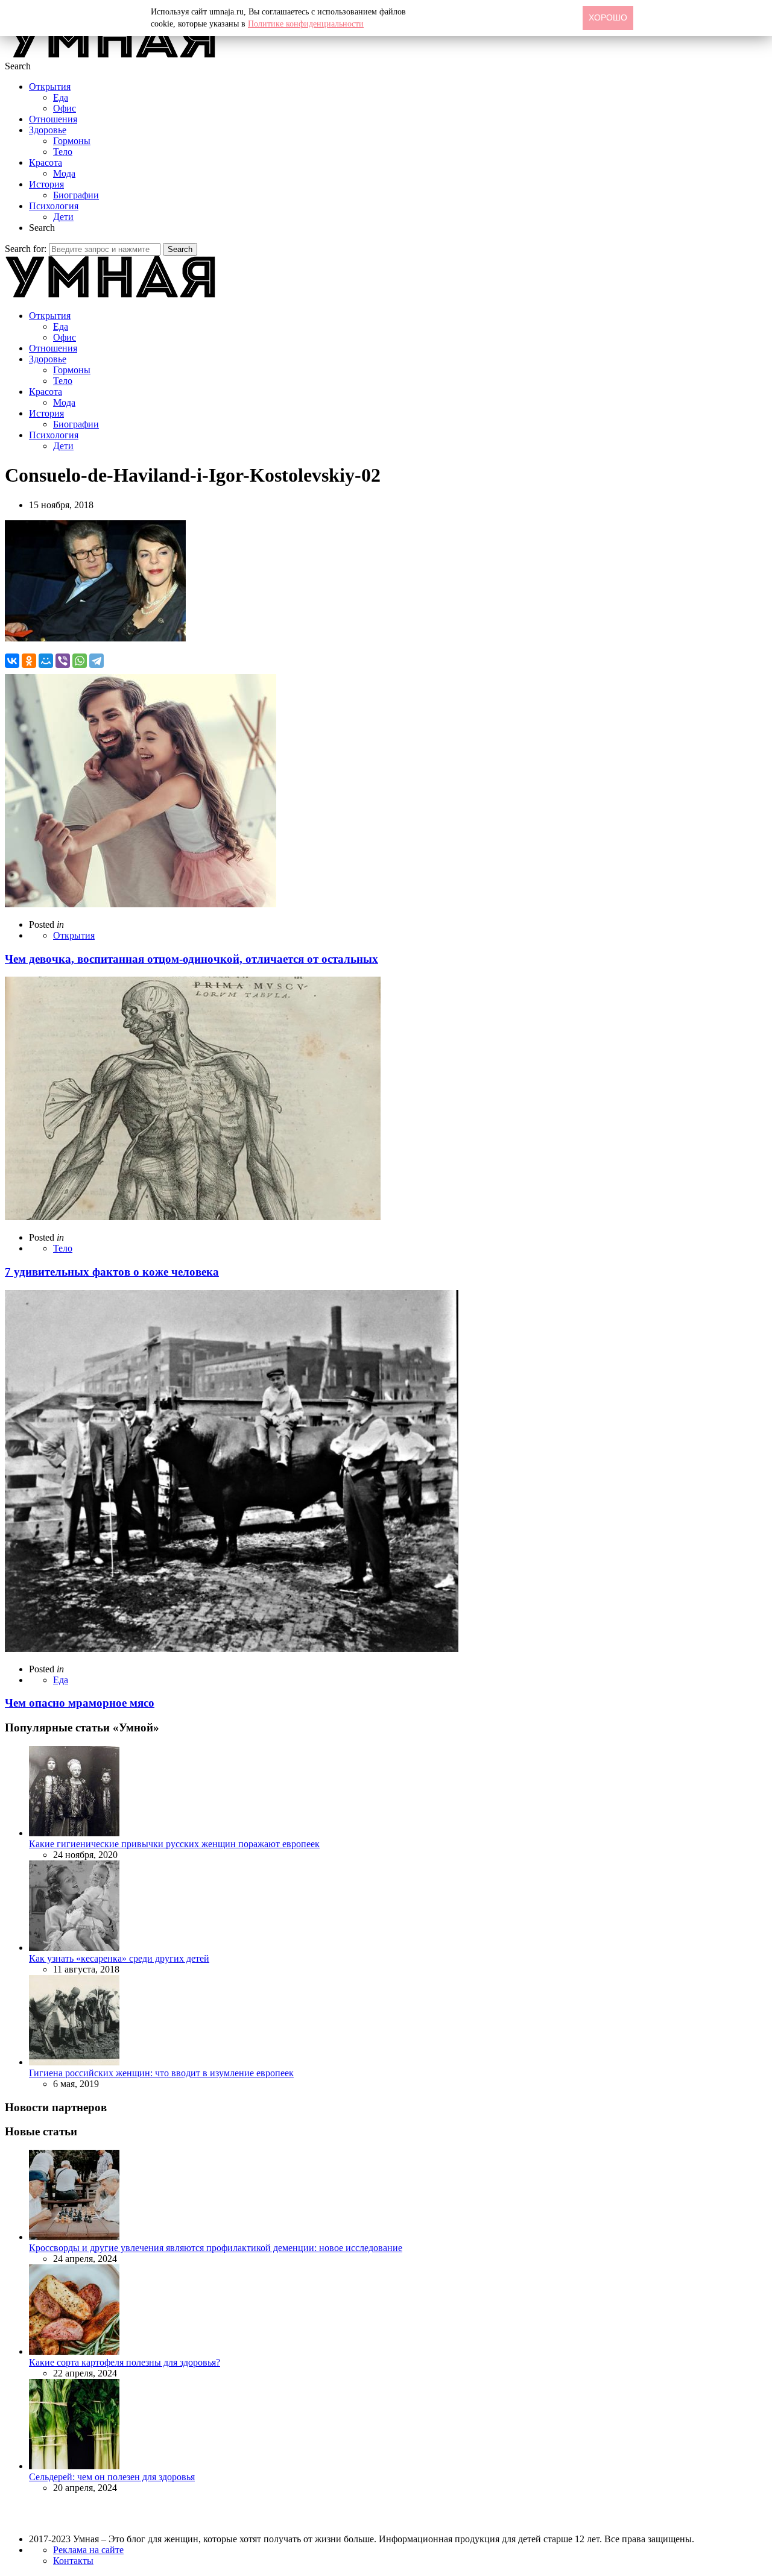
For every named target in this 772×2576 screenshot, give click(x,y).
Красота (46, 162)
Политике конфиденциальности (306, 24)
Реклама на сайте (88, 2550)
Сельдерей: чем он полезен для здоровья (112, 2477)
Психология (54, 206)
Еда (61, 97)
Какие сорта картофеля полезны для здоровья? (125, 2362)
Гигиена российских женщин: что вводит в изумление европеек (161, 2073)
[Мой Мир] (46, 661)
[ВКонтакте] (12, 661)
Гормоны (72, 141)
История (46, 184)
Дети (63, 217)
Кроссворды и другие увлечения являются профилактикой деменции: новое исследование (216, 2248)
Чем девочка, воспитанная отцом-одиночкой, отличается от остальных (191, 959)
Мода (64, 173)
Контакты (73, 2561)
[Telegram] (96, 661)
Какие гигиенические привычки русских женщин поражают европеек (174, 1844)
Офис (65, 108)
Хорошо (608, 17)
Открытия (50, 87)
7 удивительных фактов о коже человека (112, 1272)
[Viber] (63, 661)
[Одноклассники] (29, 661)
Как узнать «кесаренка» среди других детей (119, 1958)
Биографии (76, 195)
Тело (63, 152)
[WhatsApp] (80, 661)
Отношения (53, 119)
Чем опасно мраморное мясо (80, 1703)
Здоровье (48, 130)
